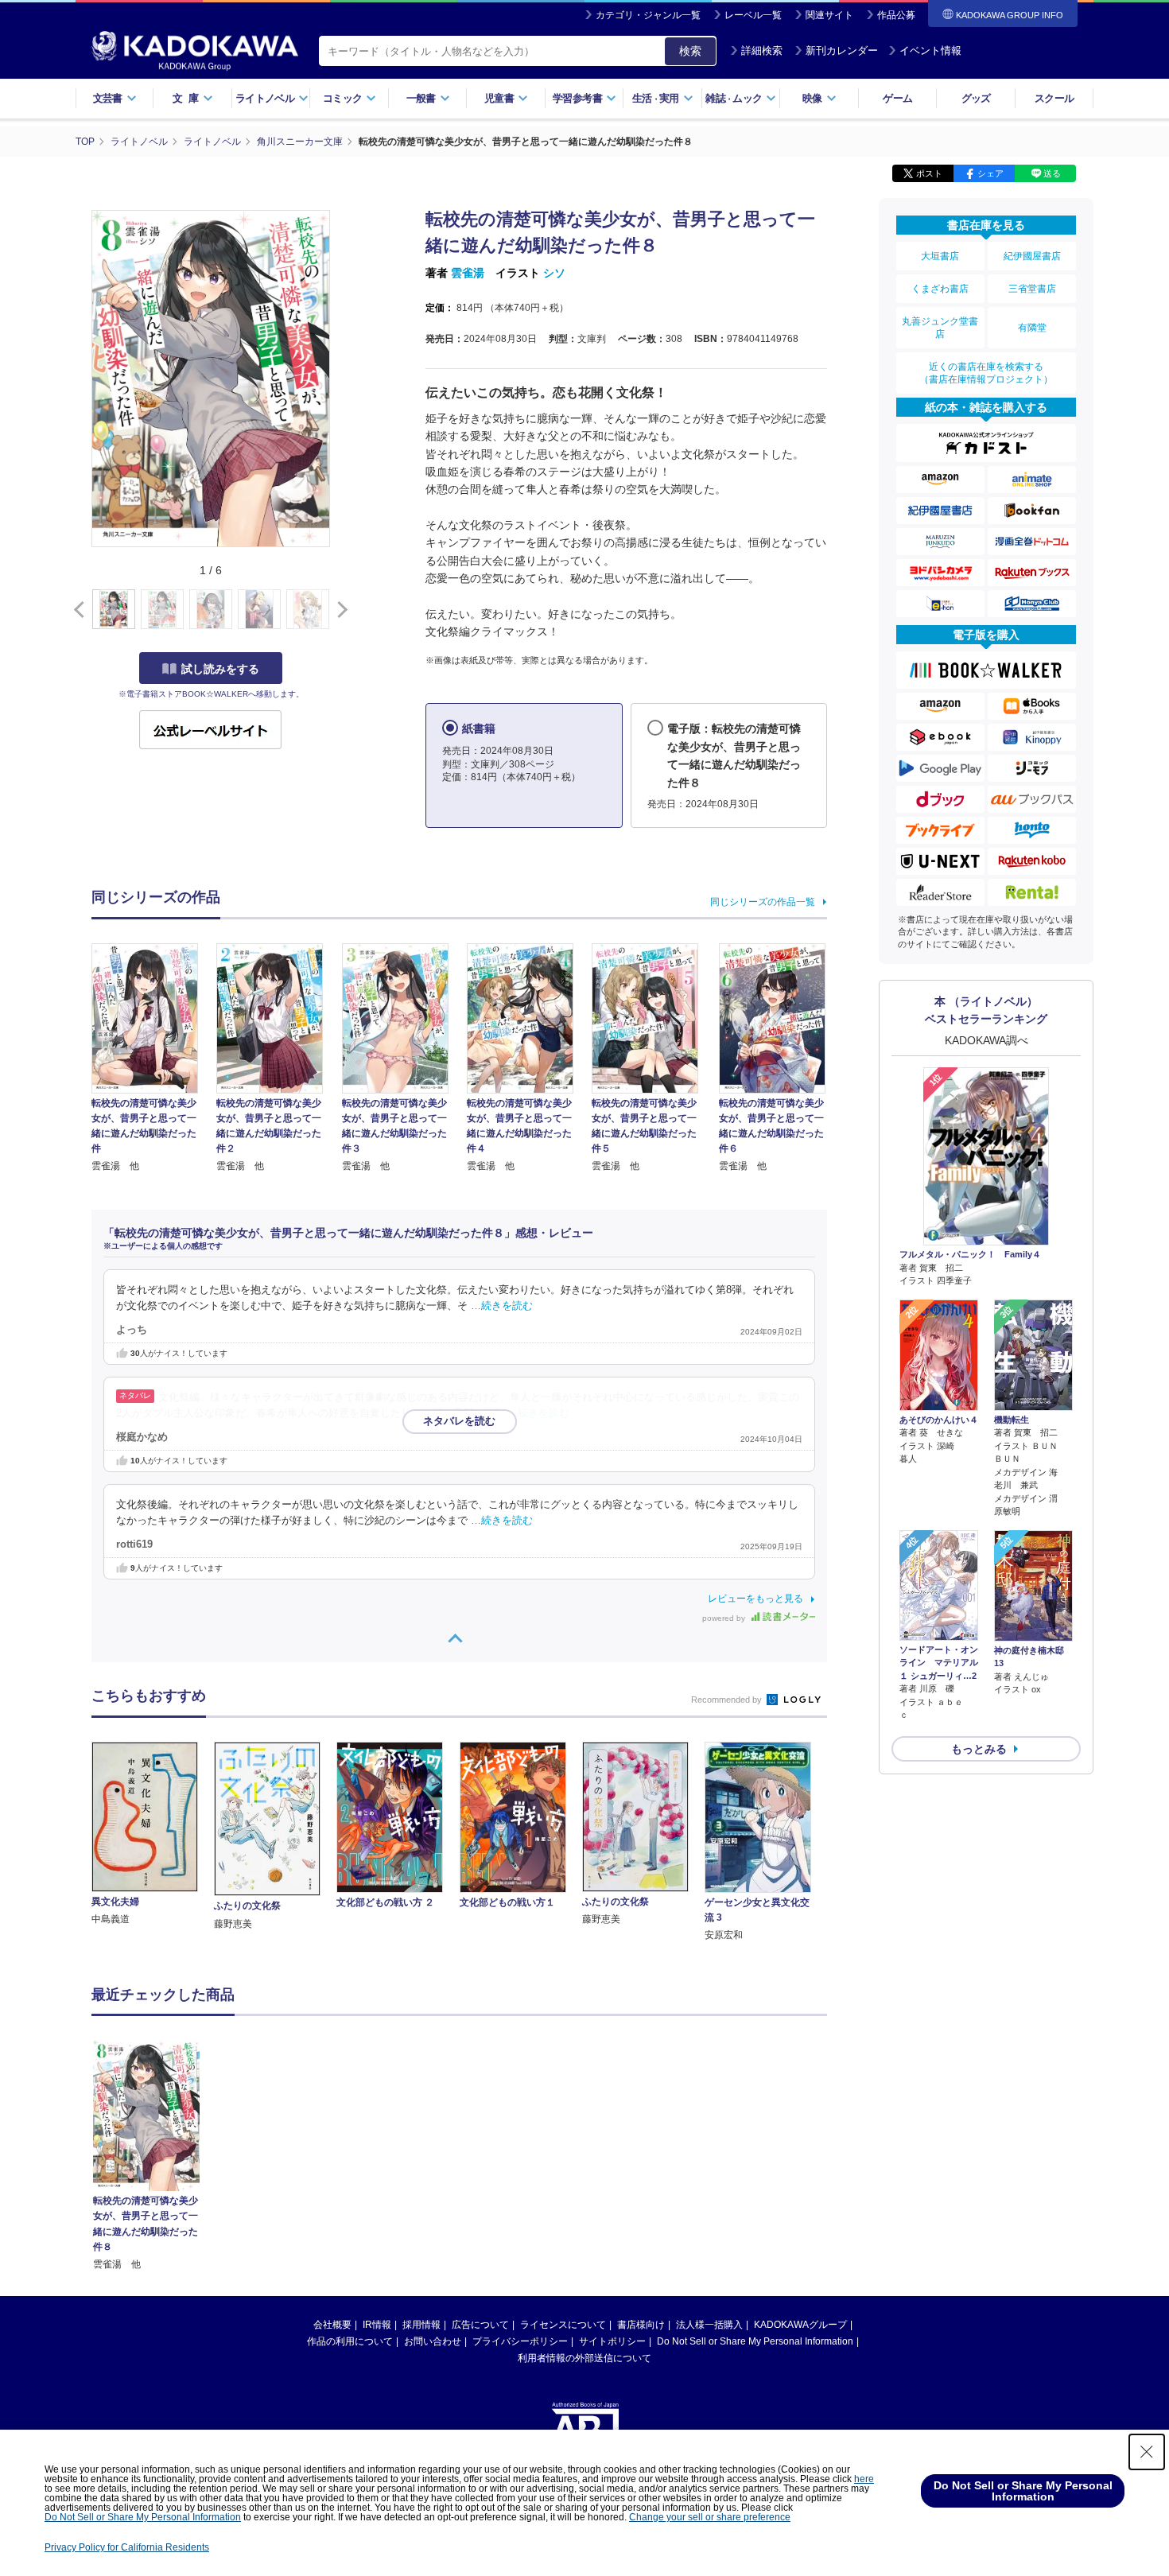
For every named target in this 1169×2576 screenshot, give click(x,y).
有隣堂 (1032, 328)
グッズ (976, 98)
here (864, 2479)
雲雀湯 (468, 273)
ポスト (929, 173)
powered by (725, 1618)
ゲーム (897, 98)
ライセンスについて (563, 2325)
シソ (554, 273)
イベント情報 (930, 51)
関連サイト (829, 15)
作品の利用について (350, 2341)
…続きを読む (502, 1306)
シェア (990, 173)
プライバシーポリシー (520, 2341)
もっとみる (979, 1749)
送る (1052, 173)
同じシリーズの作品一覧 (763, 902)
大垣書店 (940, 256)
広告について (480, 2325)
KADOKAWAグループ (800, 2325)
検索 (690, 51)
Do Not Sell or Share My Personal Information (755, 2341)
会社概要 (332, 2325)
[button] (339, 610)
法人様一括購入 (709, 2325)
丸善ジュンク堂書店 (940, 328)
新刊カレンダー (842, 51)
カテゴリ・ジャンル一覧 (648, 15)
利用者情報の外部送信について (584, 2358)
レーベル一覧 (753, 15)
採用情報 (421, 2325)
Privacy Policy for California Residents (127, 2547)
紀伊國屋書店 (1032, 256)
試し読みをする (220, 669)
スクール (1054, 98)
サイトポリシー (612, 2341)
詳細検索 (762, 51)
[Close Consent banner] (1147, 2452)
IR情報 (377, 2325)
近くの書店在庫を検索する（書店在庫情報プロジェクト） (986, 373)
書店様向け (641, 2325)
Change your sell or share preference (710, 2517)
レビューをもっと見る (755, 1599)
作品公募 (896, 15)
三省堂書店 (1032, 289)
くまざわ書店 (940, 289)
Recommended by (728, 1700)
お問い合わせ (433, 2341)
